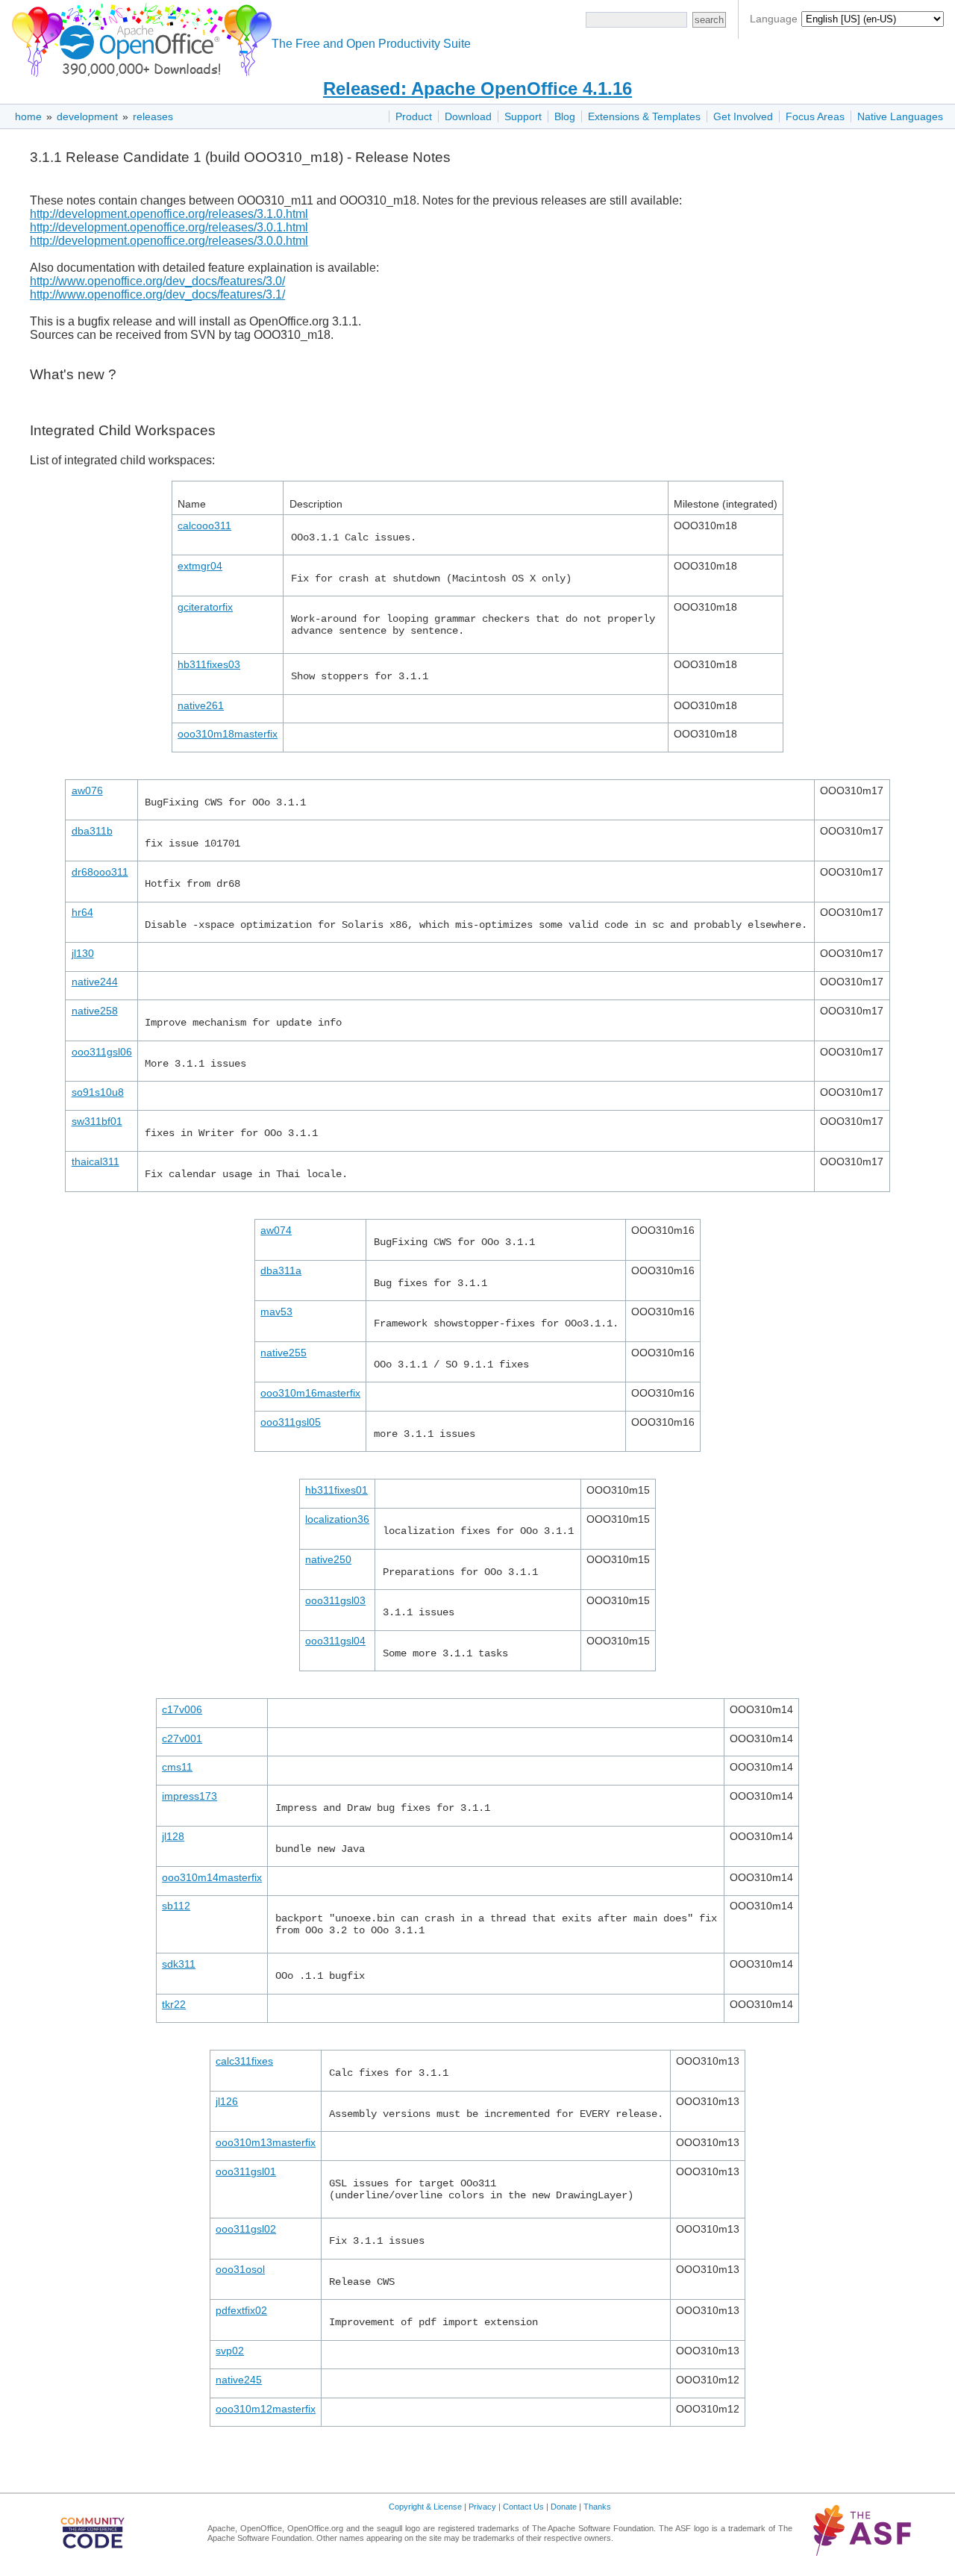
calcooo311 (204, 526)
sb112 (176, 1906)
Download (468, 116)
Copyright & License (425, 2507)
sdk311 (179, 1964)
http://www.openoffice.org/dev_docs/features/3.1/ (157, 294)
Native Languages (900, 116)
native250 (328, 1559)
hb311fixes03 (209, 664)
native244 (95, 982)
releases (153, 116)
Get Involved (743, 116)
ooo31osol (240, 2269)
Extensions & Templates (644, 116)
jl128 (173, 1836)
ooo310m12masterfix (266, 2409)
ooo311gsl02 (246, 2229)
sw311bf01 (97, 1121)
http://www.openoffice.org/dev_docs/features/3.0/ (157, 281)
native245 (239, 2380)
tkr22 (174, 2004)
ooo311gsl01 (246, 2171)
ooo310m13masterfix (266, 2142)
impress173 (190, 1796)
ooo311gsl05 (291, 1422)
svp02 (230, 2351)
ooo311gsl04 (335, 1641)
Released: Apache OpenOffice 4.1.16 (477, 88)
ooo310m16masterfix (310, 1393)
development (87, 116)
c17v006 (182, 1709)
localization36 (337, 1519)
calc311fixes (244, 2061)
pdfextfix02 (241, 2310)
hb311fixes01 (336, 1490)
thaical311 (95, 1161)
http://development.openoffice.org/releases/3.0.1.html (169, 227)
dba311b (92, 831)
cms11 (177, 1767)
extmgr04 (200, 566)
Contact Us (523, 2507)
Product (414, 116)
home (28, 116)
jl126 (227, 2101)
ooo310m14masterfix (212, 1877)
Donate (564, 2507)
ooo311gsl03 (335, 1600)
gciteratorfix (205, 607)
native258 (95, 1011)
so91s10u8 (98, 1092)
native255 (284, 1353)
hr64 (82, 912)
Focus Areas (815, 116)
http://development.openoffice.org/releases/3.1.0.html (169, 214)
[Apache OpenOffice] (139, 38)
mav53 (276, 1312)
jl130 (83, 953)
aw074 (276, 1230)
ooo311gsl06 (102, 1052)
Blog (565, 116)
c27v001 (182, 1738)
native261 (201, 705)
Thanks (597, 2507)
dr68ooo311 (100, 872)
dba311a (281, 1270)
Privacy (482, 2507)
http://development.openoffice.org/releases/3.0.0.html (169, 241)
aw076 (87, 790)
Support (523, 116)
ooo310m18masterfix (228, 734)
